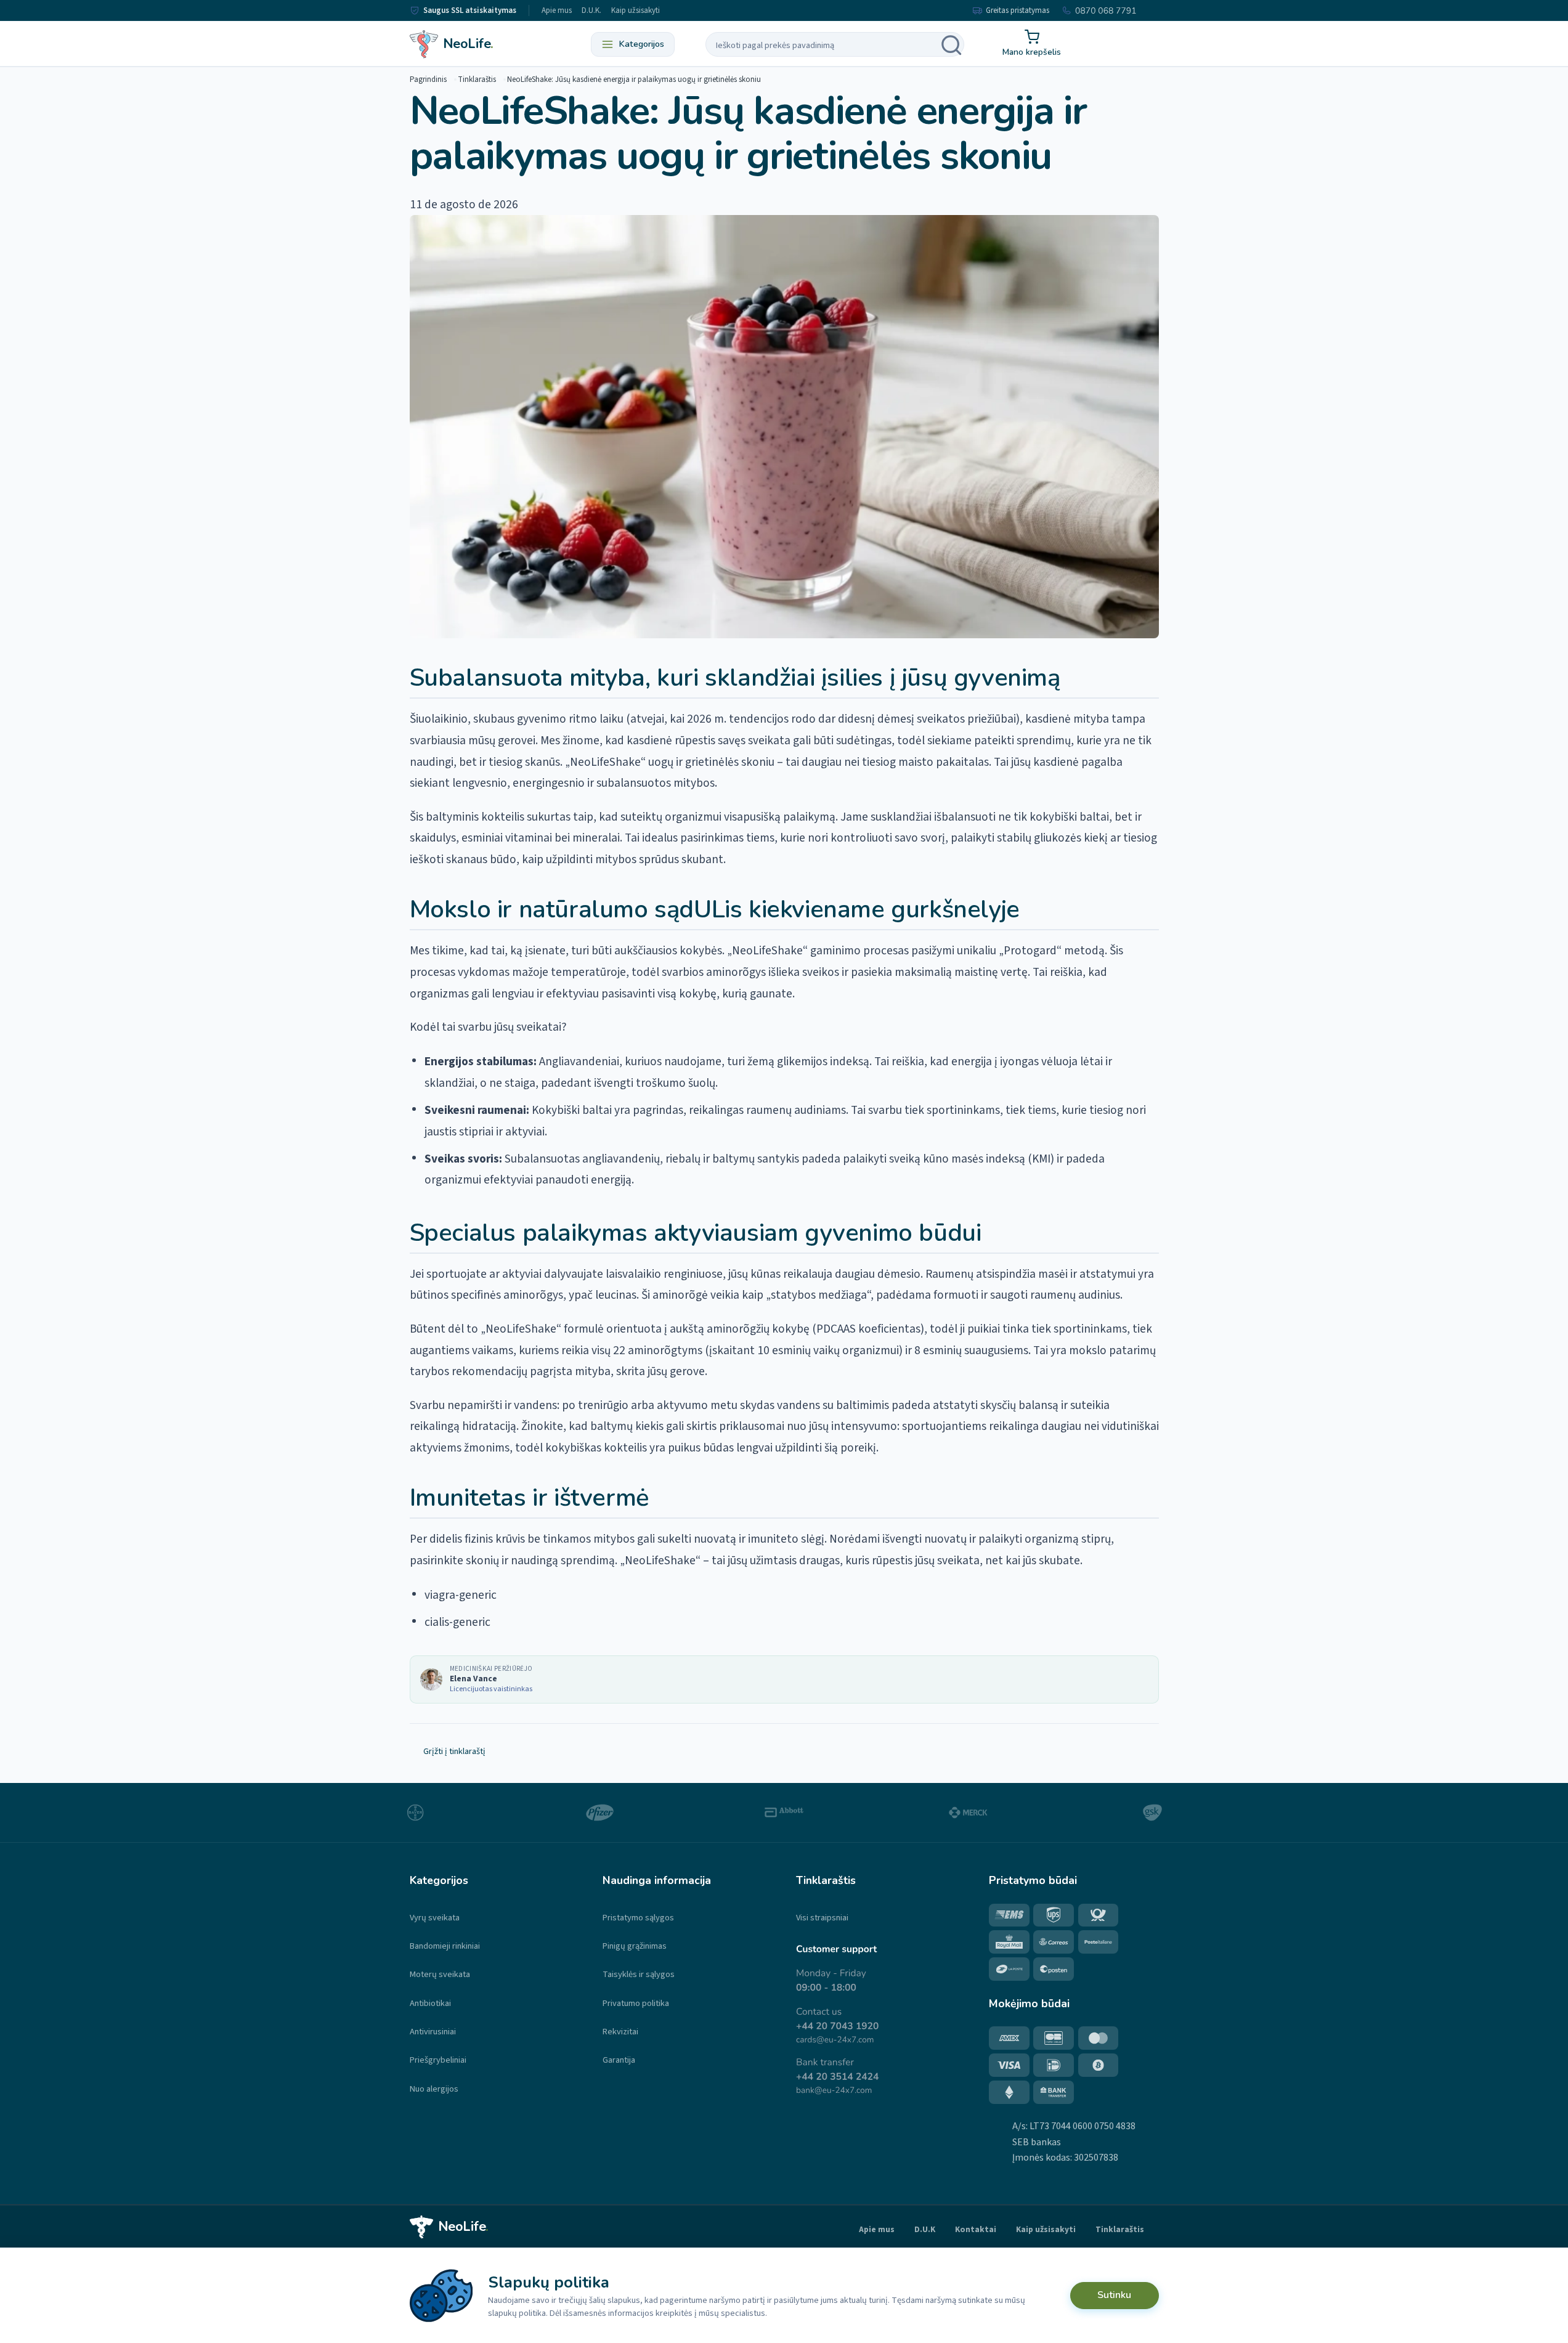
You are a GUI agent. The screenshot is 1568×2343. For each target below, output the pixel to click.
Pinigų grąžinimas (635, 1946)
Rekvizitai (620, 2032)
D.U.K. (591, 10)
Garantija (619, 2060)
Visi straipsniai (822, 1918)
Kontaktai (976, 2229)
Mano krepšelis (1032, 52)
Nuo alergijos (434, 2089)
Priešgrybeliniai (438, 2060)
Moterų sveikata (440, 1974)
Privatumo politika (636, 2003)
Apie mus (557, 10)
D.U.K (925, 2229)
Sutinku (1114, 2295)
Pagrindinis (428, 79)
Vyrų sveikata (435, 1918)
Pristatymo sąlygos (638, 1918)
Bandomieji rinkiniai (445, 1946)
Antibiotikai (430, 2003)
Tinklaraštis (477, 79)
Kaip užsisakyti (636, 10)
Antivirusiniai (433, 2032)
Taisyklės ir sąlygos (639, 1974)
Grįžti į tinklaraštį (454, 1751)
